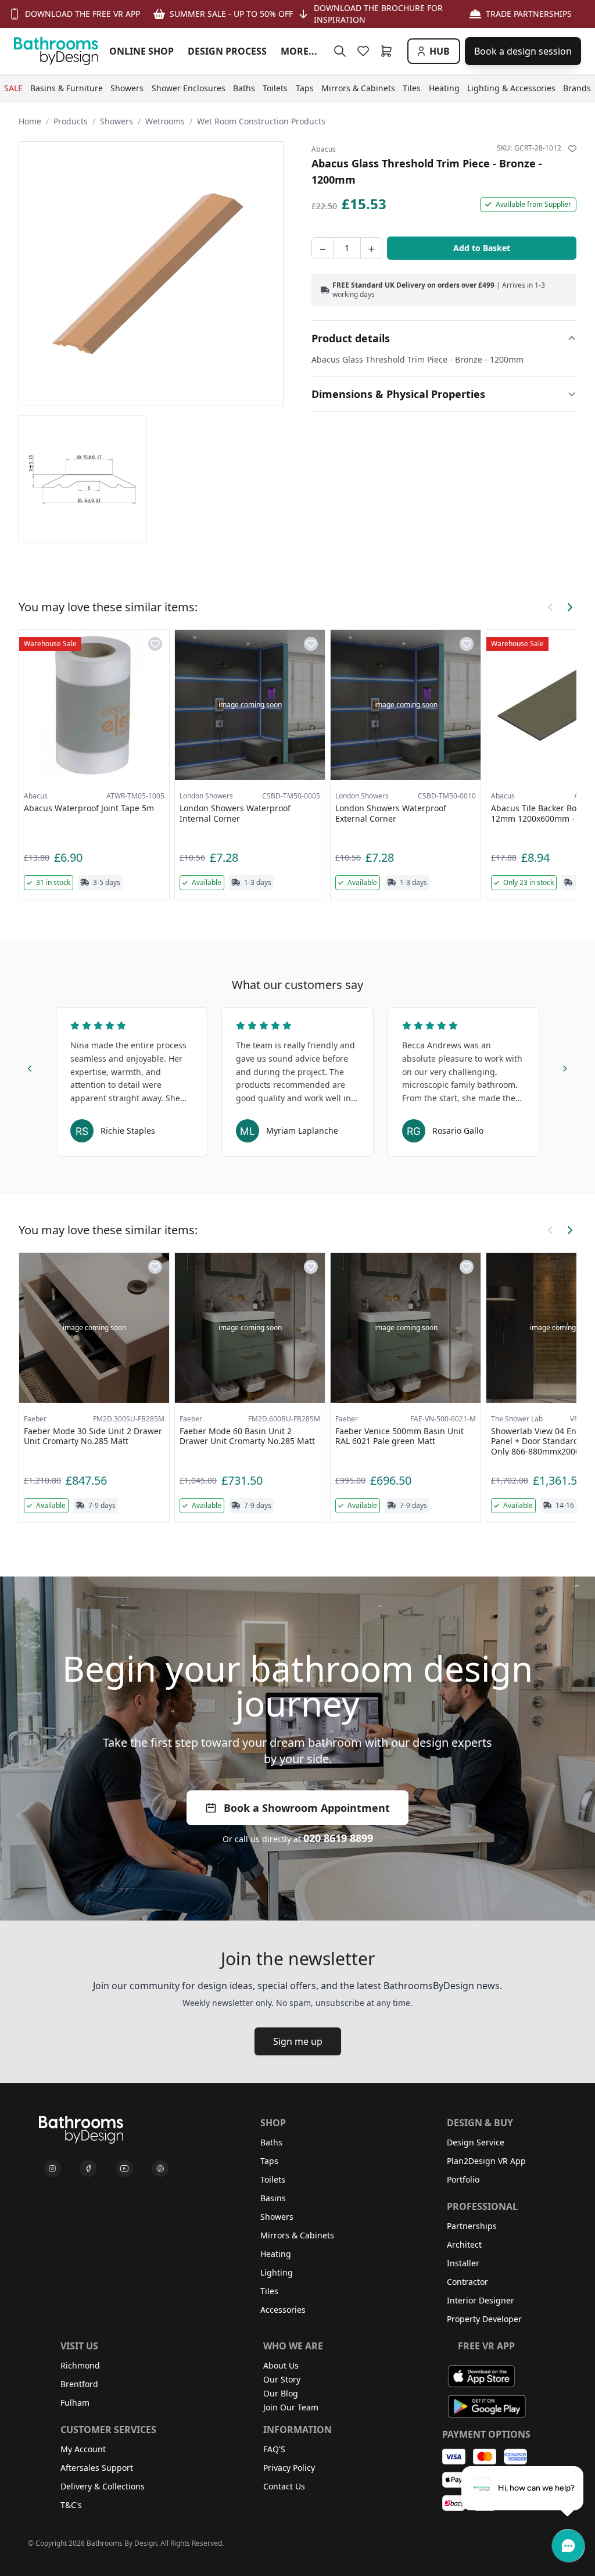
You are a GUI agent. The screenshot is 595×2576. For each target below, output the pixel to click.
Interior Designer (481, 2300)
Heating (276, 2254)
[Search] (340, 51)
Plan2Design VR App (486, 2161)
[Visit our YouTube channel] (124, 2169)
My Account (83, 2449)
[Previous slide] (30, 1067)
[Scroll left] (551, 607)
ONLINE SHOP (141, 51)
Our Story (282, 2379)
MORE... (299, 51)
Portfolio (463, 2179)
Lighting (277, 2272)
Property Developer (484, 2319)
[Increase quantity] (371, 248)
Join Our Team (291, 2407)
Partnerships (472, 2226)
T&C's (71, 2505)
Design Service (476, 2142)
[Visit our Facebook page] (88, 2169)
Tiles (269, 2291)
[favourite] (365, 51)
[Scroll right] (569, 607)
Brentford (79, 2384)
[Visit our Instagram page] (52, 2169)
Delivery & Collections (103, 2486)
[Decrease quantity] (322, 248)
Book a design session (523, 51)
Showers (117, 121)
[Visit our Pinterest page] (160, 2169)
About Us (281, 2365)
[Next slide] (565, 1067)
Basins (273, 2198)
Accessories (283, 2310)
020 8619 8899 (338, 1838)
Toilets (273, 2179)
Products (71, 121)
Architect (464, 2244)
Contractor (467, 2282)
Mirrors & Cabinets (297, 2235)
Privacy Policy (289, 2468)
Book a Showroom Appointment (307, 1808)
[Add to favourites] (572, 149)
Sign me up (298, 2041)
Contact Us (284, 2486)
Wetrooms (165, 121)
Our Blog (281, 2393)
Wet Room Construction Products (261, 121)
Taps (269, 2161)
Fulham (75, 2403)
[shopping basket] (389, 51)
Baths (271, 2142)
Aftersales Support (97, 2468)
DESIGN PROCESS (227, 51)
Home (30, 121)
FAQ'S (274, 2449)
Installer (463, 2263)
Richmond (80, 2365)
